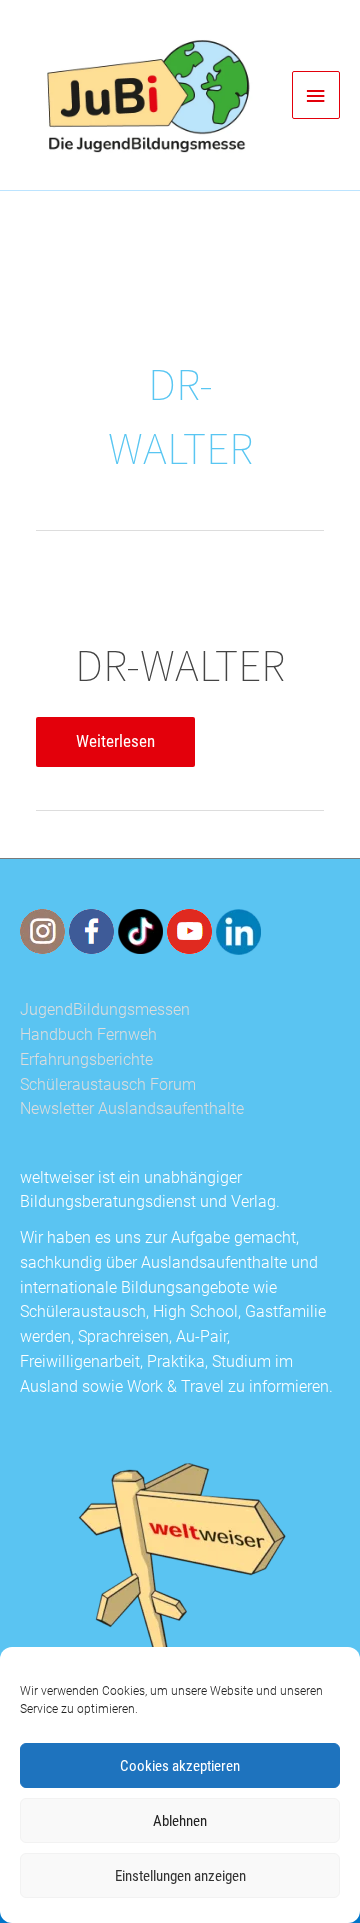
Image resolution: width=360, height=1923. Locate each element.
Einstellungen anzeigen (180, 1876)
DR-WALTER (180, 664)
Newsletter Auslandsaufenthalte (132, 1109)
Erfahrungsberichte (86, 1060)
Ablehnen (180, 1821)
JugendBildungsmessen (105, 1010)
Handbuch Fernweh (88, 1035)
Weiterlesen (115, 748)
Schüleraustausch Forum (108, 1085)
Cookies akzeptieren (180, 1766)
